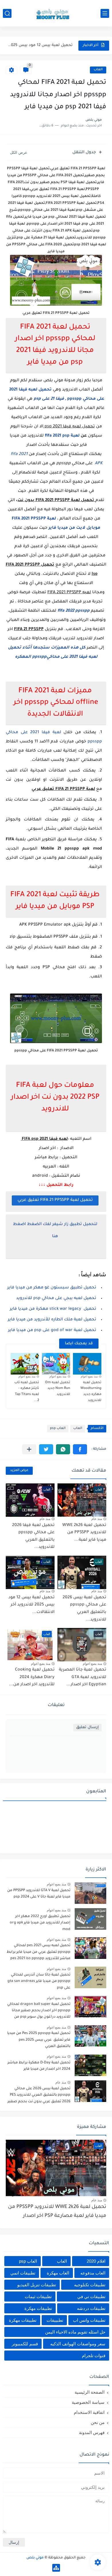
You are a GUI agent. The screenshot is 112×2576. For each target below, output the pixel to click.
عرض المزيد (19, 1471)
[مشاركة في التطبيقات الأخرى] (29, 1449)
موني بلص (35, 2558)
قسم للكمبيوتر (25, 2344)
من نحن (98, 2422)
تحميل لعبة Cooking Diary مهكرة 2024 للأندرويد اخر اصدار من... (32, 1677)
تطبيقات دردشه (91, 2308)
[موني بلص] (56, 13)
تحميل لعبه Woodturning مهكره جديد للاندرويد (91, 1392)
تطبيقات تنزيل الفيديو (37, 2285)
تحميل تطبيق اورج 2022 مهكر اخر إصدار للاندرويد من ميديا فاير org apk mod (40, 1923)
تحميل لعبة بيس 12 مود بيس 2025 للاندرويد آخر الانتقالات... (31, 1605)
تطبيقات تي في (91, 2297)
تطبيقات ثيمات (38, 2297)
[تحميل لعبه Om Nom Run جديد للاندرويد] (56, 1364)
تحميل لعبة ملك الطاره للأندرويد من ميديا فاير (52, 1320)
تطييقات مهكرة (23, 2320)
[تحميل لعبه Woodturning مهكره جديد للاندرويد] (87, 1364)
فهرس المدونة (92, 2432)
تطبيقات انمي (23, 2273)
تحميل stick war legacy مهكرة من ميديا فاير (53, 1309)
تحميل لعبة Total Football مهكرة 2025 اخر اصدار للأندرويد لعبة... (40, 45)
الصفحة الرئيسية (90, 2392)
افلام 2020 (96, 2261)
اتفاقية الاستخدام (89, 2412)
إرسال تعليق (87, 1727)
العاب (98, 70)
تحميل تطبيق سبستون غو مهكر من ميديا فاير (52, 1288)
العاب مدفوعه (93, 2273)
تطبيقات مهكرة (38, 2308)
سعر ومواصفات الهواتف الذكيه (78, 2344)
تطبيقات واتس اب (89, 2320)
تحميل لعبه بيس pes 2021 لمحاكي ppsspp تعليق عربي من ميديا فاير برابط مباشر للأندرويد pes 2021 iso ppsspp (38, 1952)
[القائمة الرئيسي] (105, 13)
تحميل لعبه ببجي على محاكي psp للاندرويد (56, 1299)
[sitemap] (56, 2568)
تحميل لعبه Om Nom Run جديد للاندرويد (58, 1389)
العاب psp (58, 1429)
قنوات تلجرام (94, 2356)
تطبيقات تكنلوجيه (90, 2285)
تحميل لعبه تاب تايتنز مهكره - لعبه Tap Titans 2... (27, 1392)
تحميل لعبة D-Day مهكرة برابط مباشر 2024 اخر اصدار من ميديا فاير (39, 2066)
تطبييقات (55, 2320)
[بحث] (7, 13)
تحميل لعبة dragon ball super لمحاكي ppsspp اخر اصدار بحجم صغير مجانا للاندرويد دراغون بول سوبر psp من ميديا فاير (39, 2012)
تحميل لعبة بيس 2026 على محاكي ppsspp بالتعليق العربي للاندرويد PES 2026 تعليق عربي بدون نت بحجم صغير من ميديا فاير (39, 2096)
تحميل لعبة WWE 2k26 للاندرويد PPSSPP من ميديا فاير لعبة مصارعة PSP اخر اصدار (57, 2212)
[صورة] (90, 1893)
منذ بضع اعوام (89, 1376)
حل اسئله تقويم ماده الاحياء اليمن (75, 2332)
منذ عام (97, 1519)
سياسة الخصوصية (88, 2402)
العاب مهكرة (58, 2273)
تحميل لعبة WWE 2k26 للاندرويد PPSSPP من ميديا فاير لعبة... (84, 1533)
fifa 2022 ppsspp (74, 611)
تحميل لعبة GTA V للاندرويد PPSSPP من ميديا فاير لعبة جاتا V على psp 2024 (39, 1894)
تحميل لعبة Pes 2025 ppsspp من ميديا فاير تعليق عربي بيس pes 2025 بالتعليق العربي (39, 2040)
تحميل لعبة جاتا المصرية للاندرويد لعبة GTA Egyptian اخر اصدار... (83, 1677)
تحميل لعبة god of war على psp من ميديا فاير (52, 1330)
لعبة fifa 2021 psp (62, 436)
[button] (80, 1449)
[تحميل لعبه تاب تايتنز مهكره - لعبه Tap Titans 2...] (25, 1364)
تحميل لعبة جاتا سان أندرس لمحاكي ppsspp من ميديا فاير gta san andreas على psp (39, 1981)
